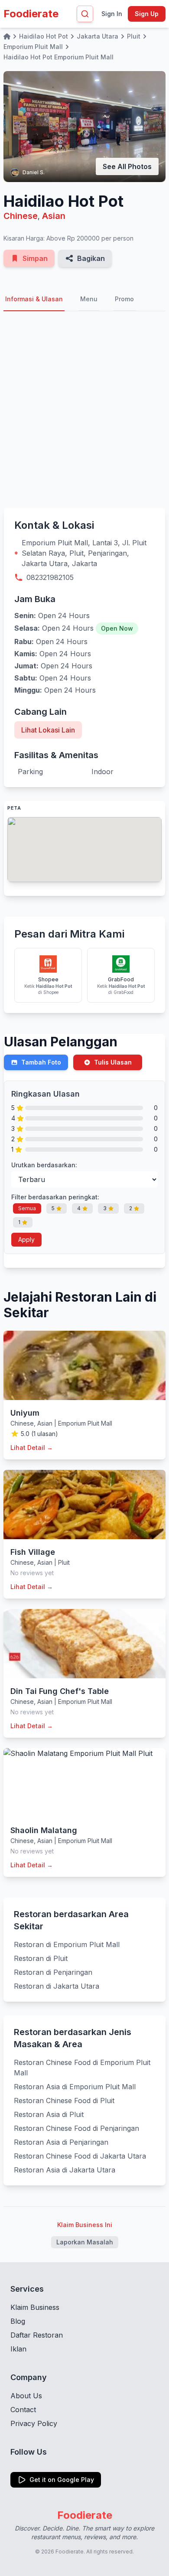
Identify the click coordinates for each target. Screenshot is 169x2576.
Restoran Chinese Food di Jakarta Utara (80, 2156)
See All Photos (127, 166)
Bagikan (91, 258)
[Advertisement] (84, 410)
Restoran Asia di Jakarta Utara (65, 2170)
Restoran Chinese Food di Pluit (64, 2101)
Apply (26, 1239)
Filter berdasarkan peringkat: (55, 1197)
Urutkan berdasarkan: (44, 1165)
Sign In (112, 14)
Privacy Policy (34, 2423)
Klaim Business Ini (85, 2225)
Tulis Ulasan (113, 1062)
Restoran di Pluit (41, 1958)
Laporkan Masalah (85, 2242)
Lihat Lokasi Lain (48, 730)
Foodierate (31, 14)
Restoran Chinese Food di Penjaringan (76, 2128)
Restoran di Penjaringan (53, 1972)
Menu (89, 299)
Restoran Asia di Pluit (49, 2114)
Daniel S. (34, 172)
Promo (124, 299)
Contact (23, 2410)
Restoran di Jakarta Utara (57, 1986)
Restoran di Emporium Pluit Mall (67, 1944)
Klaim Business (35, 2307)
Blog (18, 2321)
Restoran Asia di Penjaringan (61, 2142)
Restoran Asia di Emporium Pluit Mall (75, 2087)
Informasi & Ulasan (34, 299)
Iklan (18, 2349)
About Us (26, 2396)
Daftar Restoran (37, 2335)
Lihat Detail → (32, 1448)
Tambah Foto (41, 1062)
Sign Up (147, 14)
